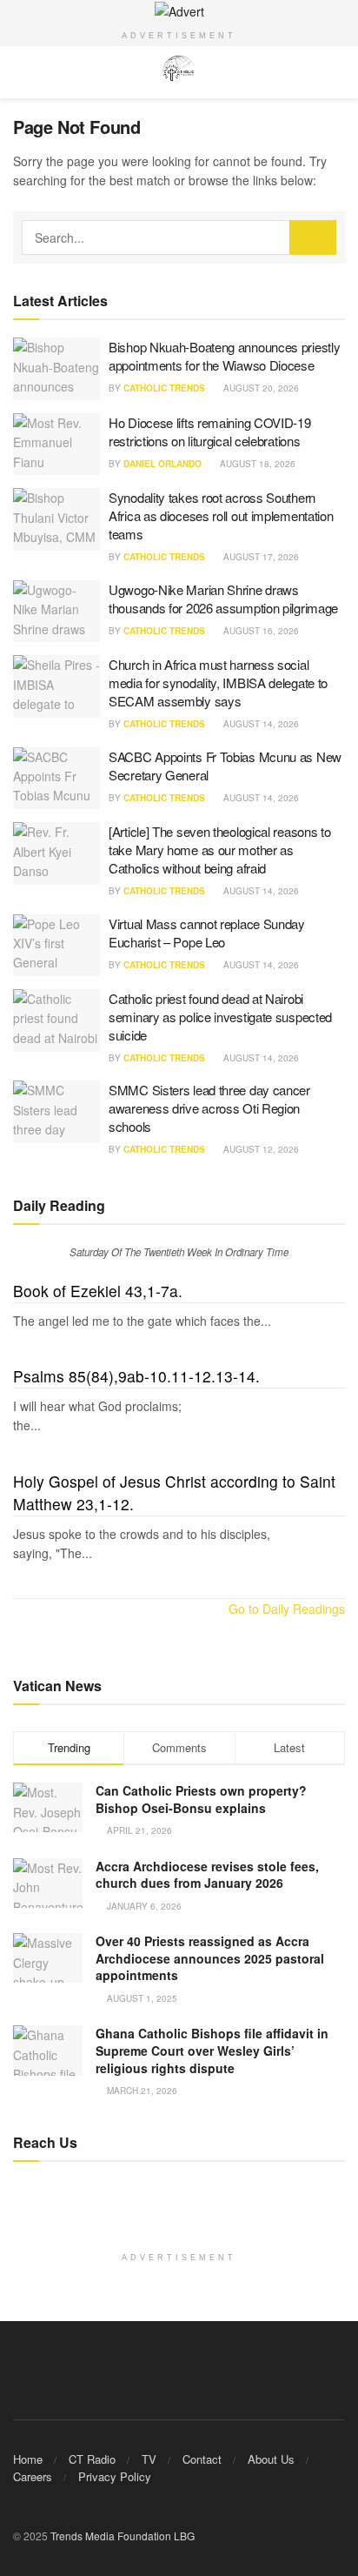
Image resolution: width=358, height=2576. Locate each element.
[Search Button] (313, 238)
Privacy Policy (115, 2476)
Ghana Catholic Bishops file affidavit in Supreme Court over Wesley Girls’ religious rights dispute (212, 2050)
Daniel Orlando (162, 464)
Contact (202, 2459)
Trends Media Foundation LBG (123, 2536)
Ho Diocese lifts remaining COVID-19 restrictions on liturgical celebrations (210, 432)
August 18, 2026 (256, 464)
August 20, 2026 (260, 388)
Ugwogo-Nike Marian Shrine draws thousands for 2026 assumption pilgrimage (223, 599)
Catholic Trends (164, 388)
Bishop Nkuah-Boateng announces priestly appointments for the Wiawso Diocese (224, 356)
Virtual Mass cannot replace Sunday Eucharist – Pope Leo (207, 933)
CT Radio (92, 2459)
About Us (271, 2459)
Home (28, 2459)
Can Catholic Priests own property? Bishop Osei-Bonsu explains (201, 1799)
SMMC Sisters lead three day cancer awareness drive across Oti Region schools (209, 1108)
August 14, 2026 (260, 724)
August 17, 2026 (260, 557)
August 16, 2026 (260, 631)
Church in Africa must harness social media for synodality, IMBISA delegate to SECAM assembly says (218, 682)
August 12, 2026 (260, 1149)
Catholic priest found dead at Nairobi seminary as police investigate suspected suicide (220, 1017)
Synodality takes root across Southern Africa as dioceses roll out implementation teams (221, 515)
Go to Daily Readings (287, 1609)
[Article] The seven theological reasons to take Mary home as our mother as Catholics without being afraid (219, 850)
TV (149, 2459)
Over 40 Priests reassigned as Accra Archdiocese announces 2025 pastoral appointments (210, 1958)
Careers (33, 2476)
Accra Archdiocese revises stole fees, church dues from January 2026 (207, 1875)
